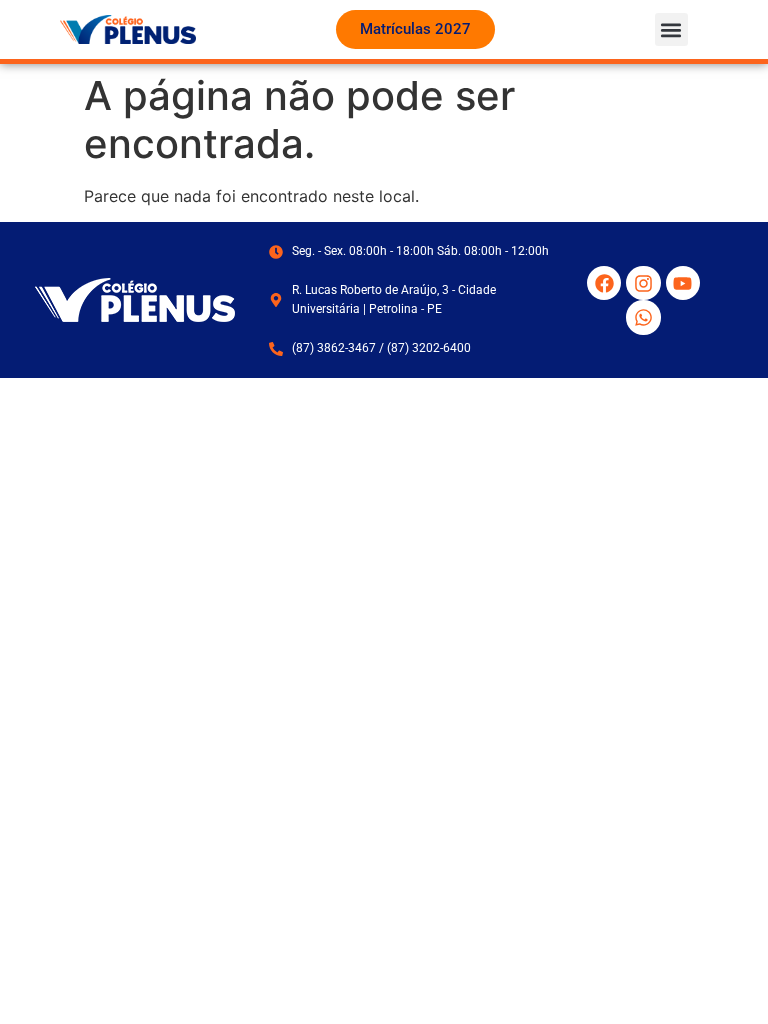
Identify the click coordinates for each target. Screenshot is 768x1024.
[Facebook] (604, 283)
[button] (671, 29)
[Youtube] (683, 283)
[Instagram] (643, 283)
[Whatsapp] (643, 317)
